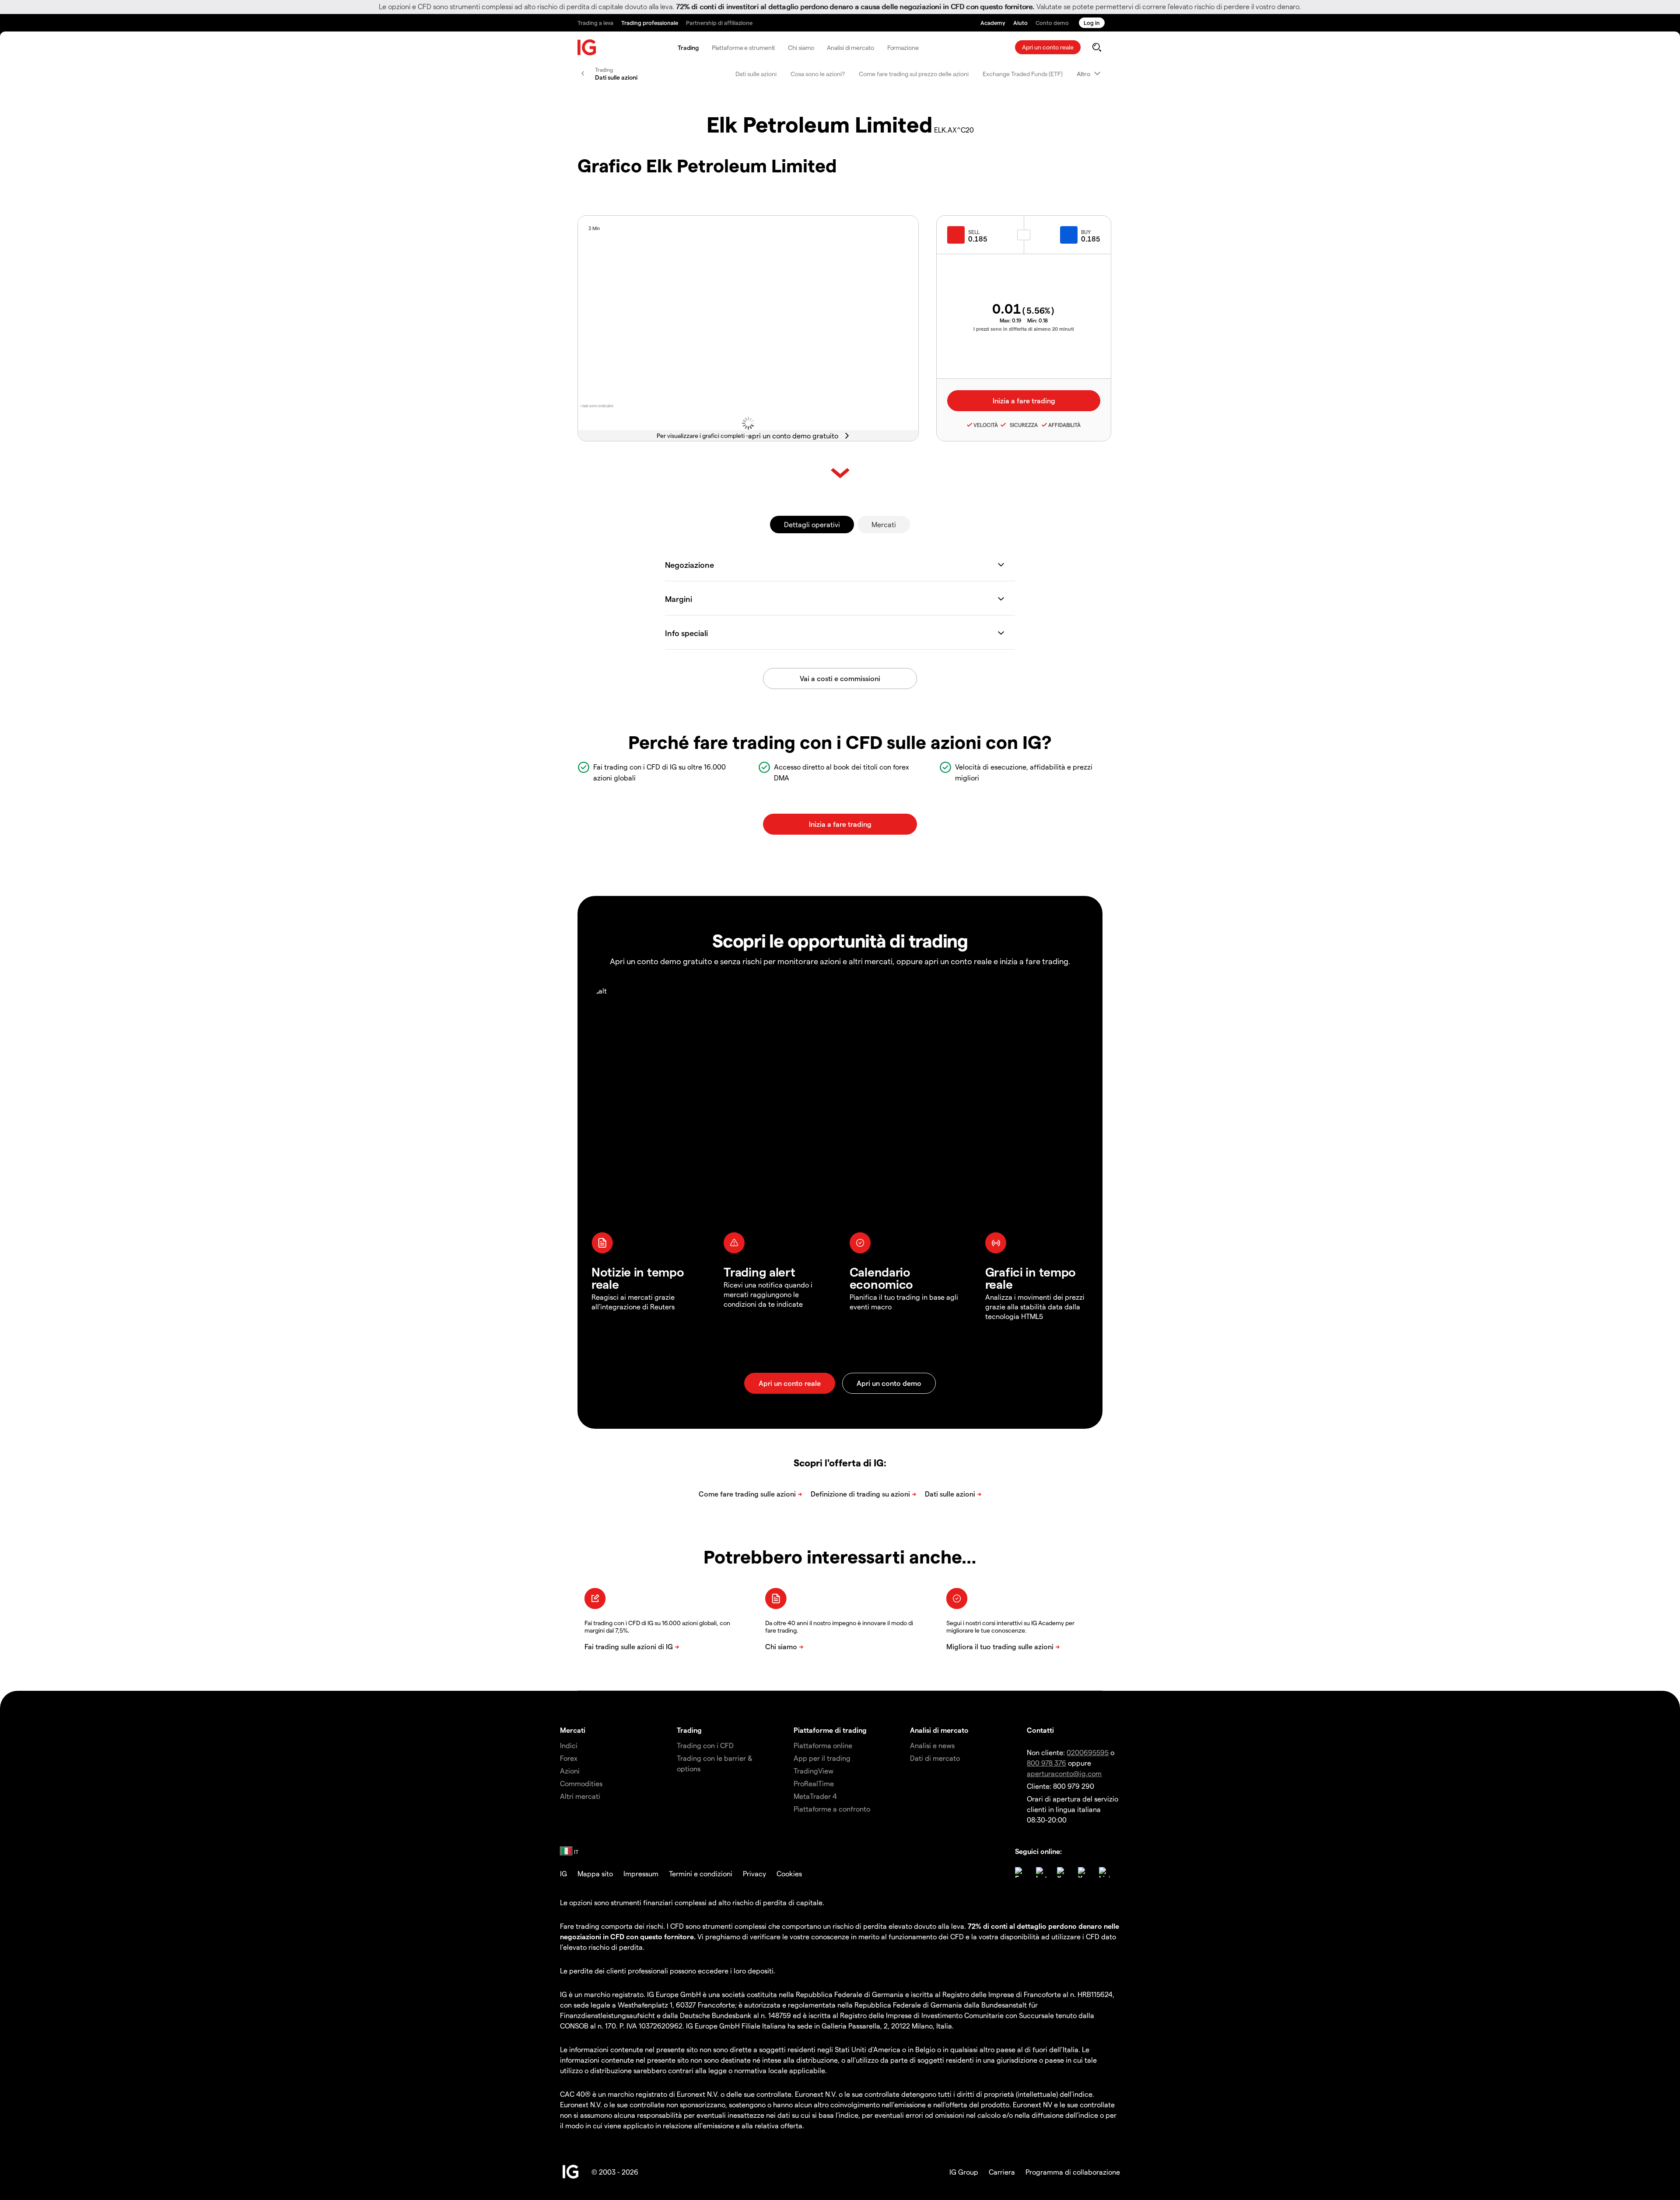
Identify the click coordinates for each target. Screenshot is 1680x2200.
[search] (1097, 47)
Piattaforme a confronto (832, 1809)
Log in (1092, 23)
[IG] (587, 47)
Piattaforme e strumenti (744, 47)
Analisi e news (932, 1745)
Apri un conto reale (1048, 47)
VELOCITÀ (986, 425)
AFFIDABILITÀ (1064, 425)
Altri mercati (580, 1796)
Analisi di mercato (850, 47)
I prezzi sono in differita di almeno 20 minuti (1024, 329)
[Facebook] (1020, 1872)
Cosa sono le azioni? (818, 74)
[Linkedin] (1104, 1872)
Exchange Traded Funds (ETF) (1023, 74)
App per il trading (822, 1758)
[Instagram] (1041, 1872)
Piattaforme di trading (830, 1730)
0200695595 (1088, 1752)
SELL (974, 232)
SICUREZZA (1022, 425)
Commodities (581, 1783)
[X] (1062, 1872)
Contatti (1040, 1730)
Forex (569, 1758)
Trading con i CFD (705, 1745)
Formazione (903, 47)
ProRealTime (814, 1783)
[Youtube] (1083, 1872)
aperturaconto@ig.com (1064, 1773)
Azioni (570, 1771)
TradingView (814, 1771)
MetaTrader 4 (815, 1796)
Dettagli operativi (812, 524)
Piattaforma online (823, 1745)
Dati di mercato (935, 1758)
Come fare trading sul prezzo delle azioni (914, 74)
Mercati (884, 524)
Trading (688, 47)
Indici (569, 1745)
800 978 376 (1046, 1763)
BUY (1086, 232)
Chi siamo (801, 47)
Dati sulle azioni (756, 74)
